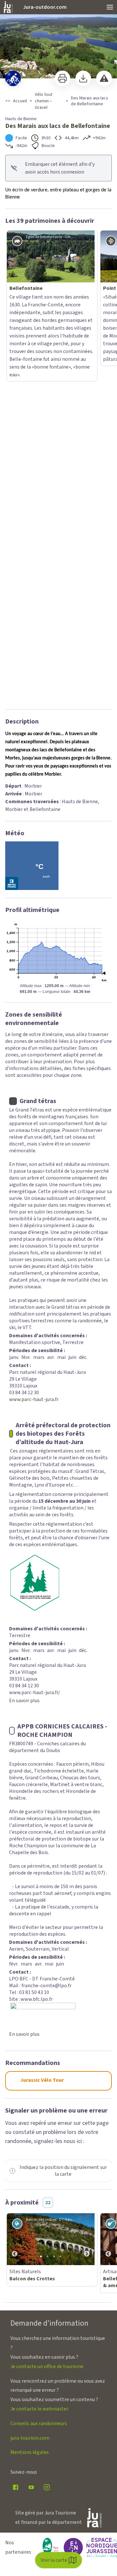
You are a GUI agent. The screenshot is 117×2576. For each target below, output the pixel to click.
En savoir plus (24, 1343)
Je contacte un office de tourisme (47, 2009)
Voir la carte (54, 2560)
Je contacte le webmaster (39, 2051)
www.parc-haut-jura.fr (34, 1042)
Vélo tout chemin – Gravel (44, 101)
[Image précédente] (15, 1882)
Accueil (20, 101)
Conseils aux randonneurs (39, 2066)
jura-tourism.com (30, 2080)
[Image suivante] (87, 1882)
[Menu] (110, 7)
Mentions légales (30, 2095)
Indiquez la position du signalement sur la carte (63, 1813)
